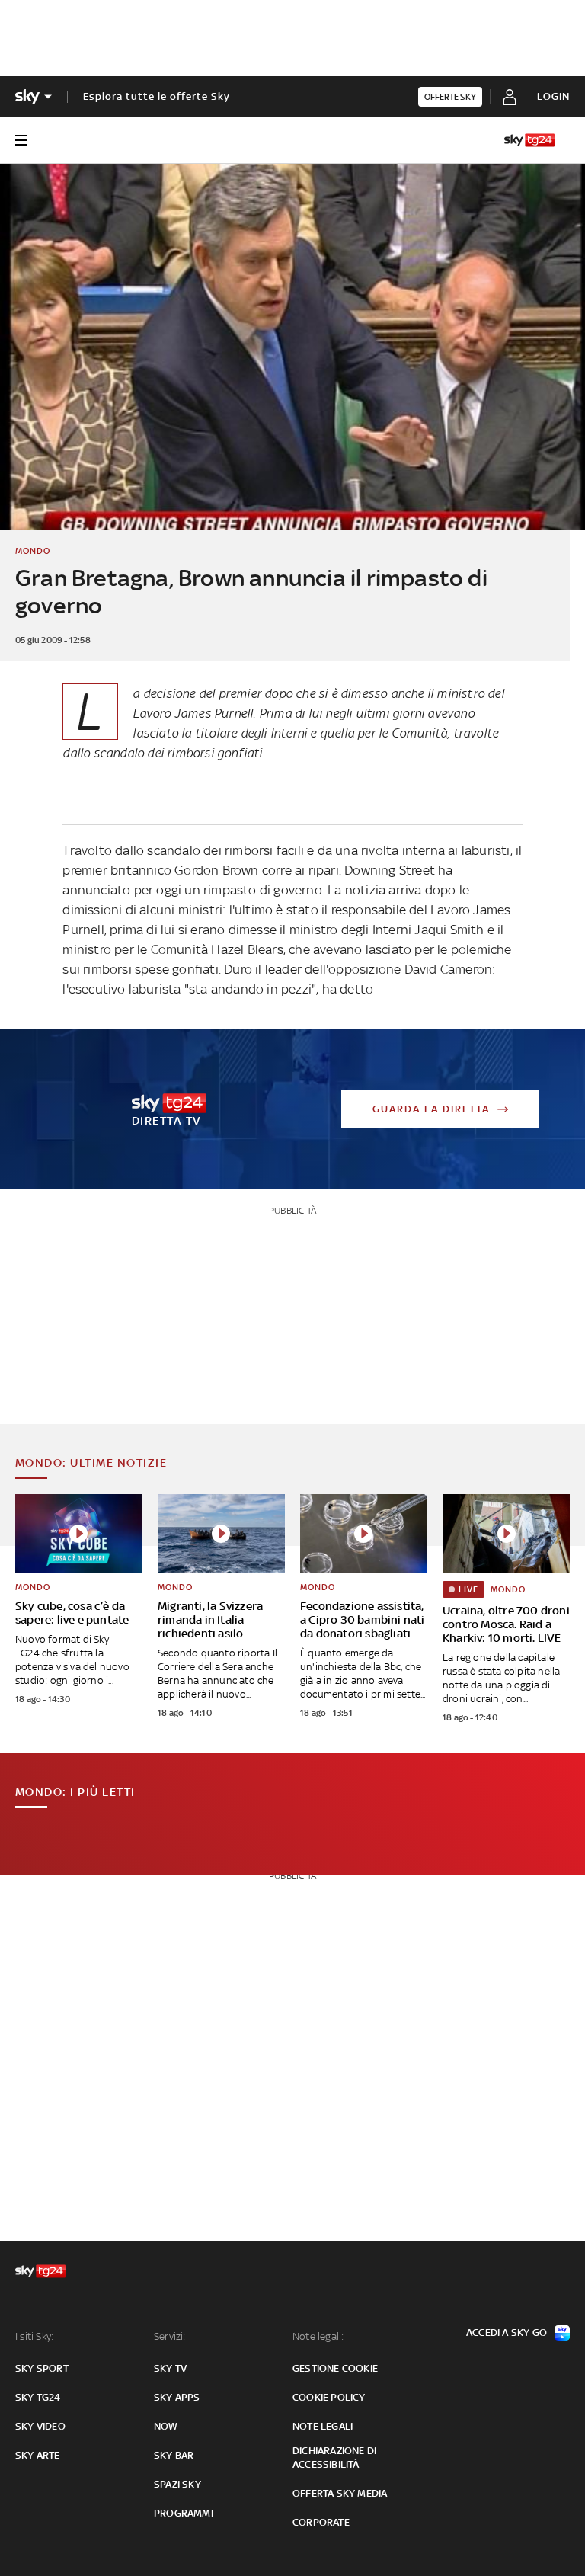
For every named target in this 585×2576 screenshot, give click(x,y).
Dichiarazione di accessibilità (334, 2458)
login (553, 96)
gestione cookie (335, 2368)
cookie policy (329, 2397)
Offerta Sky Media (340, 2493)
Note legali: (318, 2336)
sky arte (38, 2455)
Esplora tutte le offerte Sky (157, 96)
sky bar (174, 2455)
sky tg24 (38, 2397)
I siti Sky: (34, 2336)
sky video (40, 2426)
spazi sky (177, 2484)
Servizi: (170, 2336)
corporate (321, 2522)
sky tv (170, 2368)
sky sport (42, 2368)
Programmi (184, 2513)
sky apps (177, 2397)
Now (166, 2426)
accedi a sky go (507, 2333)
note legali (323, 2426)
